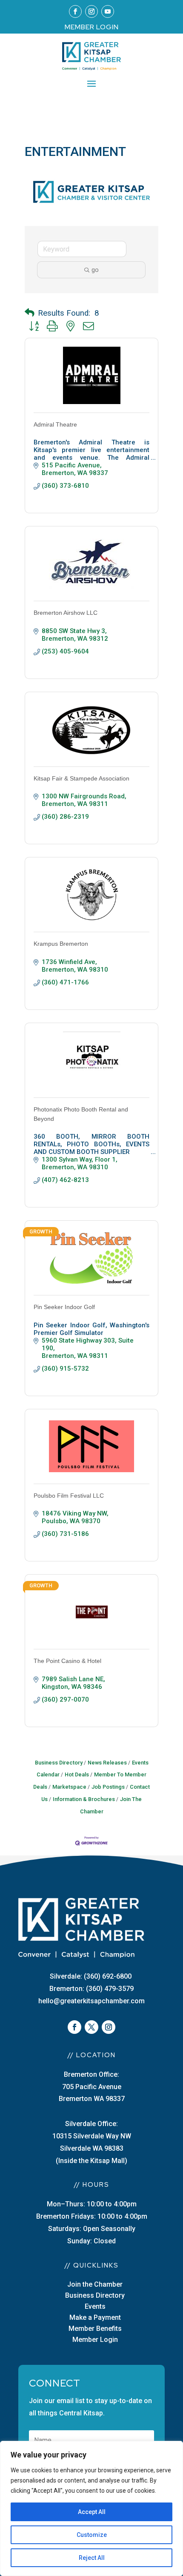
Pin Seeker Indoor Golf (64, 1307)
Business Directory (59, 1763)
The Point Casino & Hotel (67, 1661)
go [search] (95, 270)
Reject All (92, 2558)
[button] (30, 313)
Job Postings (108, 1787)
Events (95, 2306)
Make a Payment (95, 2317)
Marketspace (69, 1787)
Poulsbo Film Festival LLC (69, 1496)
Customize (92, 2535)
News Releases (107, 1763)
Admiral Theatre (55, 424)
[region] (91, 2508)
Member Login (95, 2340)
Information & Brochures (84, 1799)
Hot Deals (77, 1774)
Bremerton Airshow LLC (66, 613)
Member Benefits (95, 2329)
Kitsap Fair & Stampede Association (81, 778)
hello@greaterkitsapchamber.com (91, 2001)
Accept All (92, 2512)
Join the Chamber (95, 2284)
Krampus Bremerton (61, 944)
